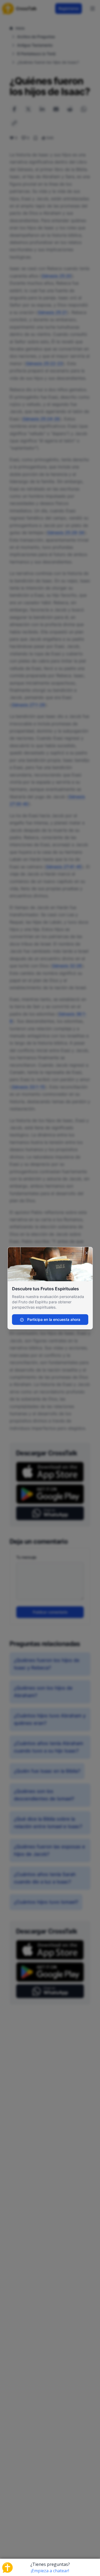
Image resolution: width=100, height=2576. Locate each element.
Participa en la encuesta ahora (53, 1319)
